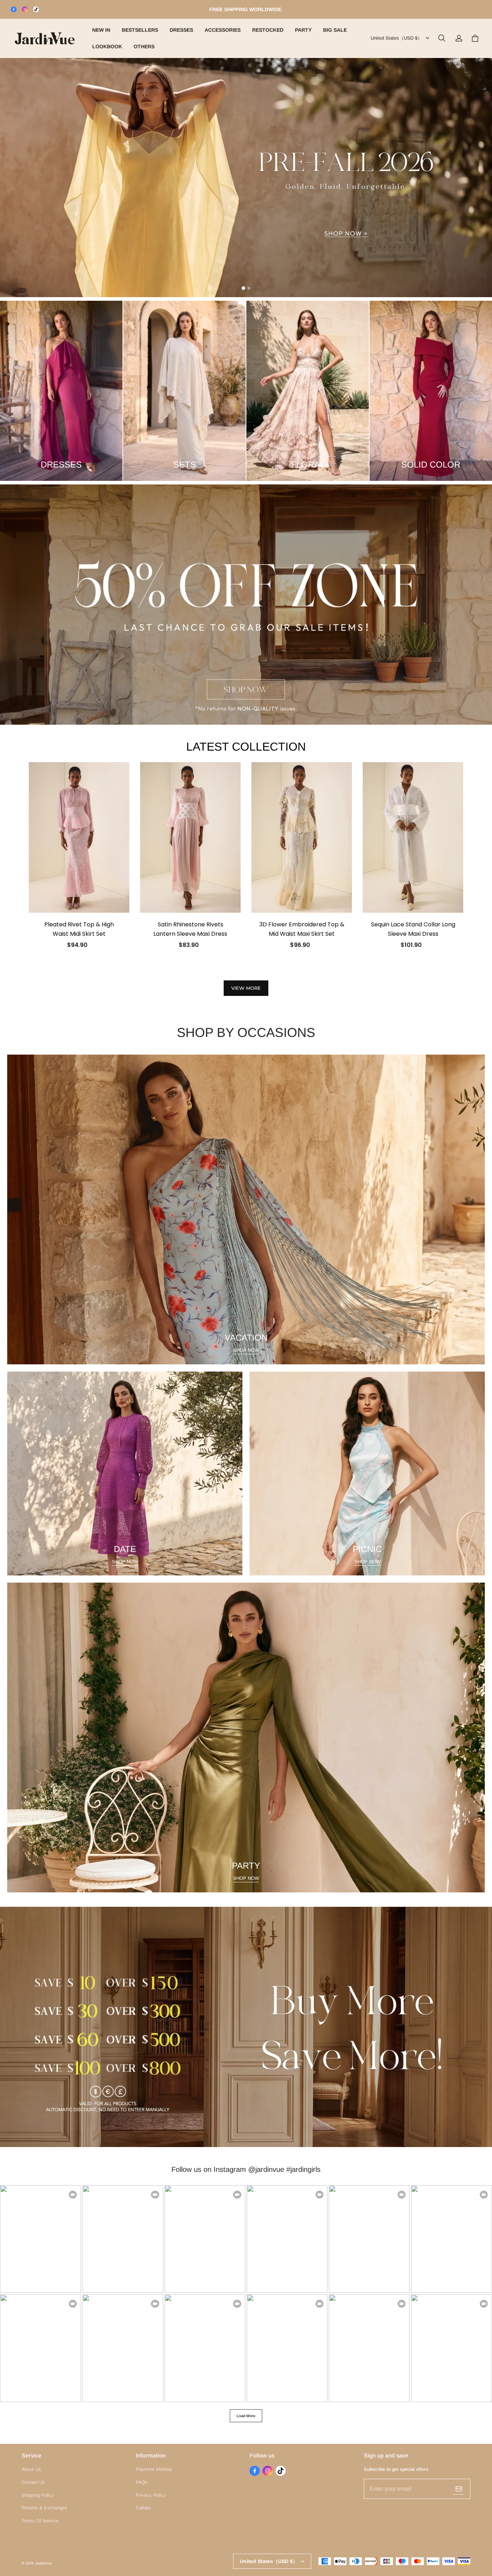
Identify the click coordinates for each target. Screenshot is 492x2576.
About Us (31, 2469)
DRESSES (181, 30)
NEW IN (101, 30)
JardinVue (43, 2563)
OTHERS (144, 46)
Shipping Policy (38, 2495)
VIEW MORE (246, 988)
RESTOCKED (268, 30)
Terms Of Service (40, 2521)
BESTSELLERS (140, 30)
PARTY (303, 30)
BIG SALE (335, 30)
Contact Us (33, 2482)
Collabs (144, 2508)
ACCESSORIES (223, 30)
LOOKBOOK (107, 46)
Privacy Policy (151, 2495)
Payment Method (154, 2469)
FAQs (142, 2482)
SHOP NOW (246, 1350)
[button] (442, 38)
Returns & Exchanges (44, 2508)
